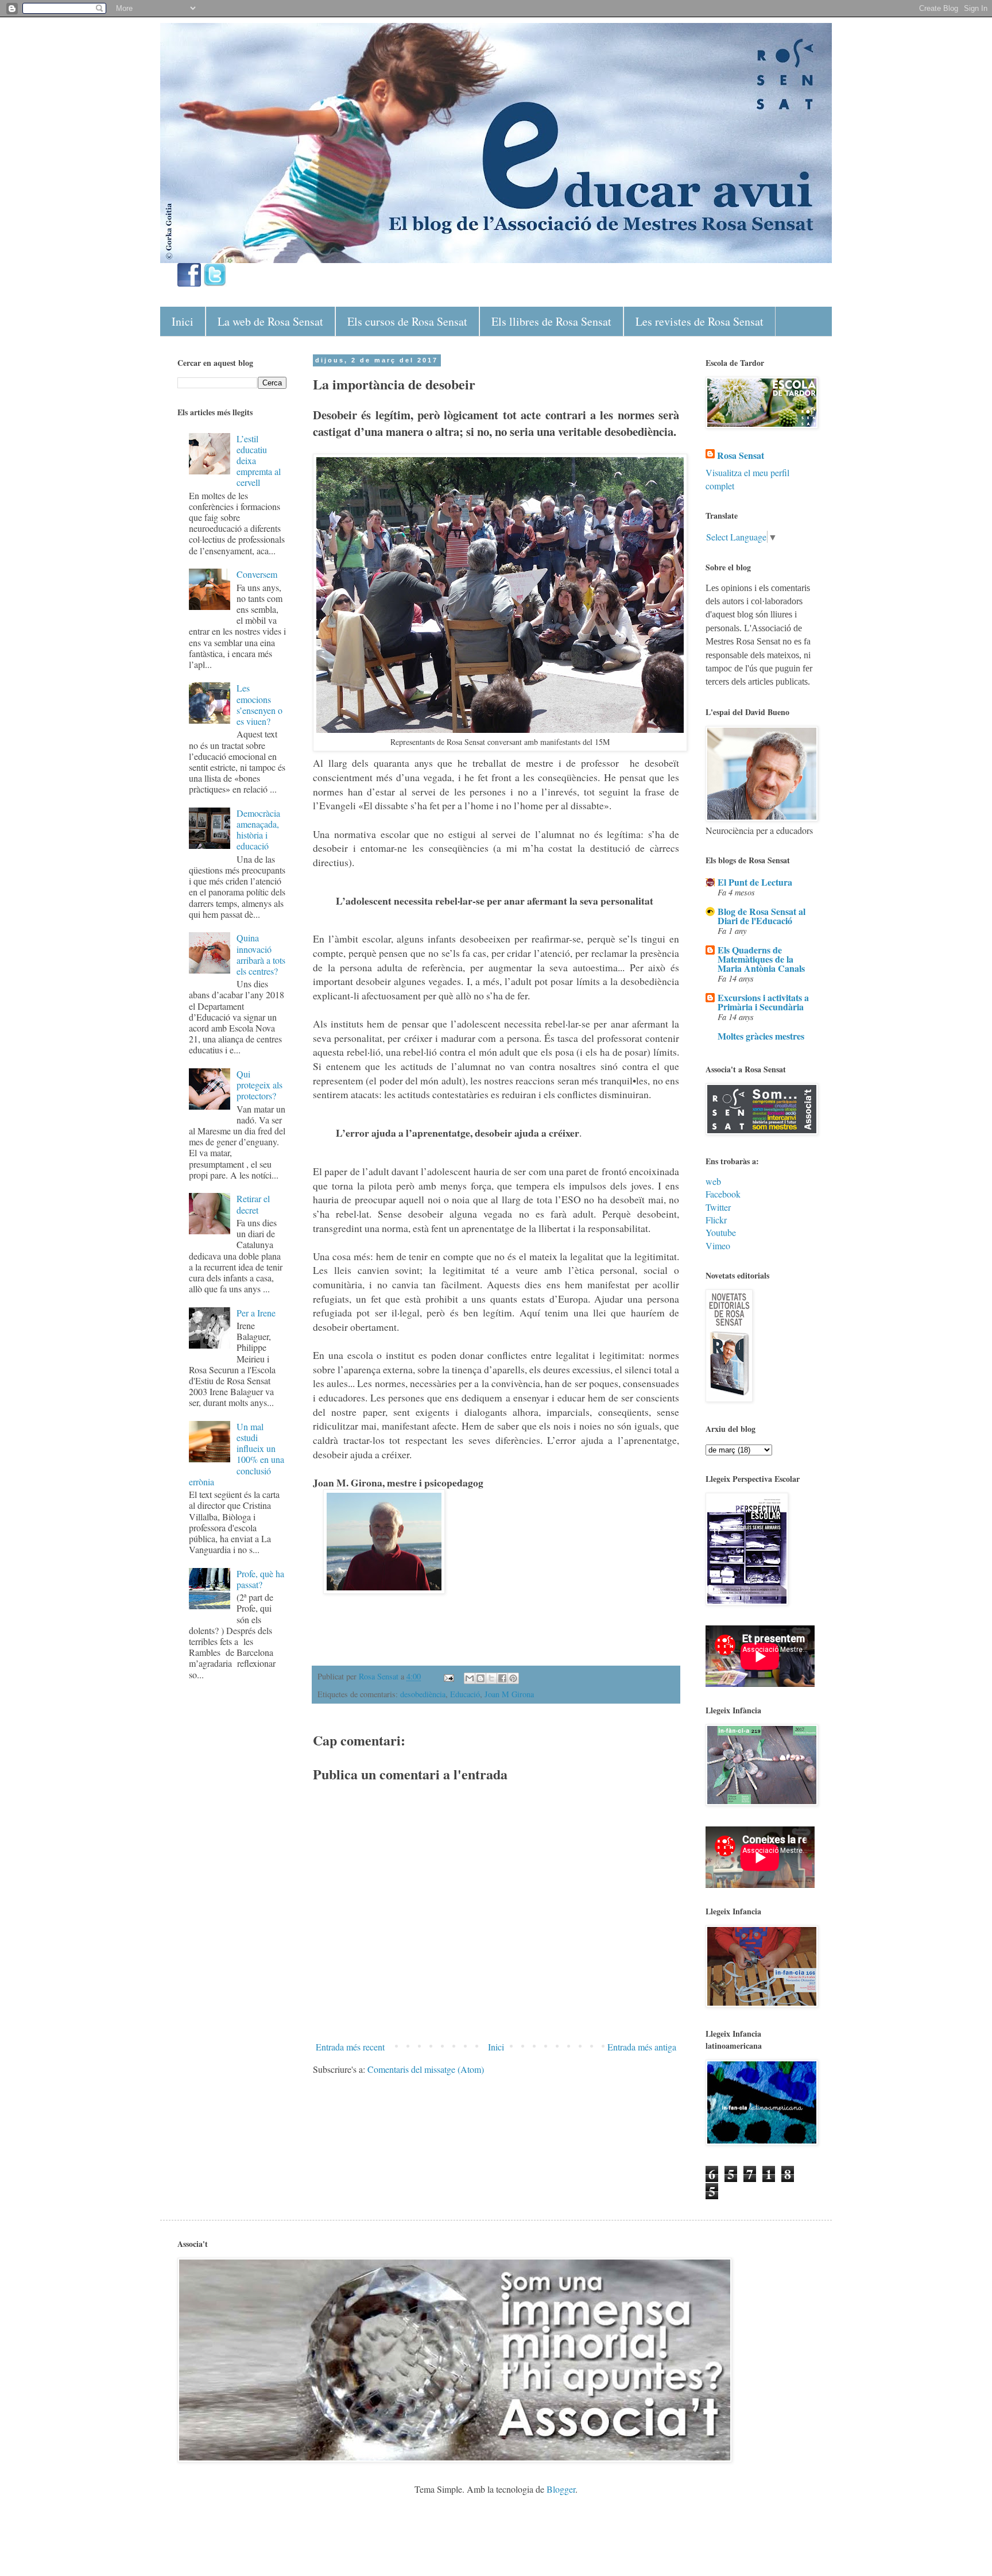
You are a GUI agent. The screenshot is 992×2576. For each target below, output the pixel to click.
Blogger (561, 2489)
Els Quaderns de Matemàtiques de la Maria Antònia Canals (761, 959)
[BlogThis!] (480, 1678)
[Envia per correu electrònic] (470, 1678)
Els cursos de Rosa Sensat (407, 321)
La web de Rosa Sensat (270, 321)
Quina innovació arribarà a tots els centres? (261, 954)
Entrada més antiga (642, 2047)
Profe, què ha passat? (260, 1579)
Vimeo (718, 1245)
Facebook (723, 1194)
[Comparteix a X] (491, 1678)
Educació (465, 1694)
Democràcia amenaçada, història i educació (258, 830)
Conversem (257, 574)
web (713, 1181)
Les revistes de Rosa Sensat (700, 321)
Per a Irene (256, 1313)
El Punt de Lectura (755, 882)
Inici (183, 321)
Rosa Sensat (741, 455)
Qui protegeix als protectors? (259, 1085)
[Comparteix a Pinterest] (513, 1678)
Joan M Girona (509, 1694)
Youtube (721, 1232)
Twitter (718, 1207)
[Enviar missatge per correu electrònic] (448, 1676)
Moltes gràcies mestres (761, 1036)
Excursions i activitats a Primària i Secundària (763, 1002)
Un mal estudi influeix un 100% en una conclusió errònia (237, 1454)
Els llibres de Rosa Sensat (551, 321)
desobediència (423, 1694)
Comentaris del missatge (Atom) (426, 2069)
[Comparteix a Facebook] (502, 1678)
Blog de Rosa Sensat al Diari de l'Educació (762, 916)
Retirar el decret (253, 1204)
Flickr (716, 1220)
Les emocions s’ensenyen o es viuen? (259, 704)
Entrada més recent (350, 2047)
